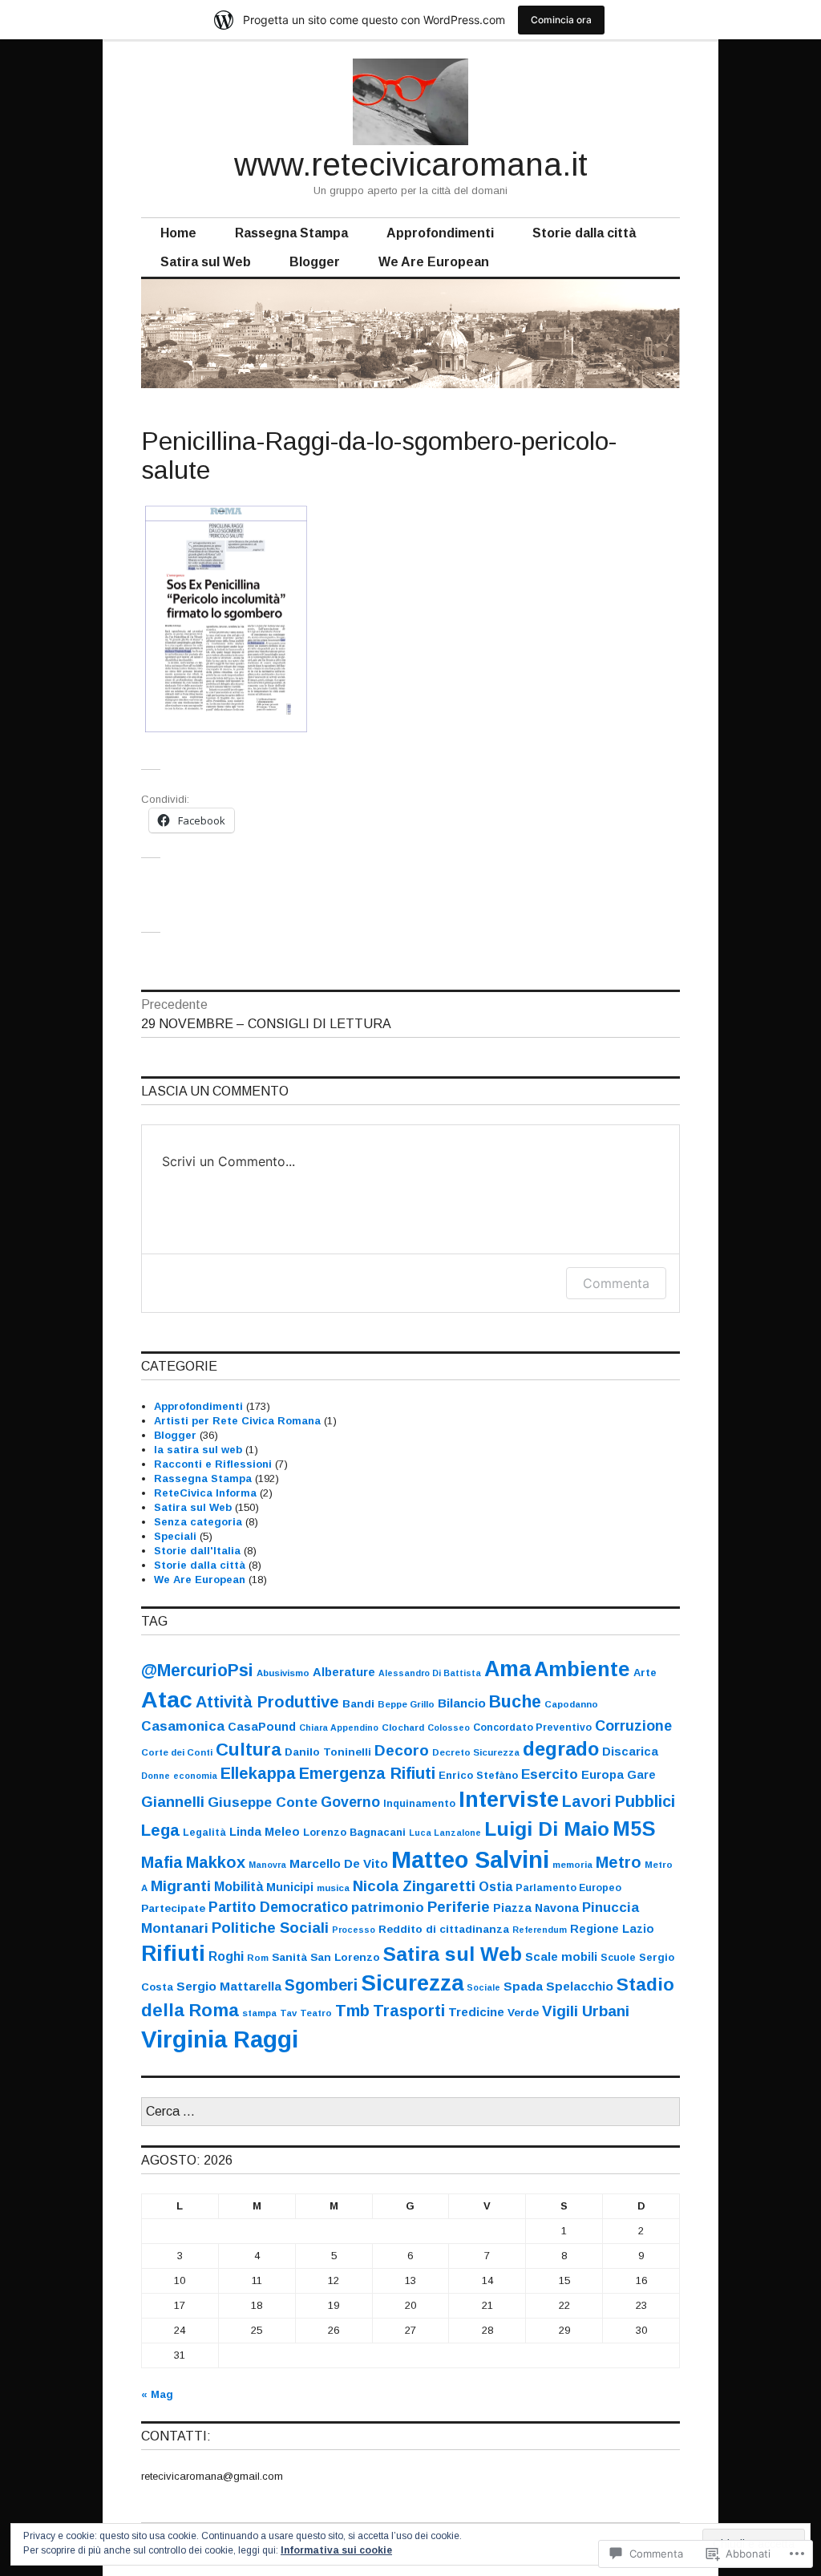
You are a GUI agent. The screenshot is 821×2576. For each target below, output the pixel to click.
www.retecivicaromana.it (411, 164)
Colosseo (449, 1727)
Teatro (316, 2013)
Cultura (249, 1750)
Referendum (540, 1930)
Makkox (216, 1862)
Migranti (181, 1886)
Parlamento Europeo (568, 1888)
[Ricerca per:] (410, 2112)
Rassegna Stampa (291, 233)
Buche (515, 1701)
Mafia (162, 1862)
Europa (603, 1775)
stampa (259, 2013)
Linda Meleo (265, 1832)
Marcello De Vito (339, 1863)
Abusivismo (283, 1673)
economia (195, 1776)
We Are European (434, 262)
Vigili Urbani (586, 2011)
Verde (523, 2013)
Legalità (204, 1833)
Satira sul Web (206, 262)
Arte (645, 1673)
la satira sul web (198, 1450)
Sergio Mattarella (229, 1986)
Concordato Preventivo (532, 1727)
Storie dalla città (584, 233)
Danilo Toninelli (328, 1752)
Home (178, 233)
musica (333, 1888)
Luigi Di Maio (547, 1829)
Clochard (403, 1727)
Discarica (630, 1752)
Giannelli (173, 1802)
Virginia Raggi (220, 2039)
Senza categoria (198, 1522)
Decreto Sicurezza (476, 1752)
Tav (288, 2013)
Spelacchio (580, 1986)
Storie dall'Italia (197, 1551)
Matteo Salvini (470, 1860)
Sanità (289, 1957)
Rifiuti (173, 1953)
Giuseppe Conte (263, 1802)
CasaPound (262, 1727)
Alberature (344, 1672)
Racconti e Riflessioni (213, 1464)
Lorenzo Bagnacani (354, 1832)
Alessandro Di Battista (430, 1673)
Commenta (616, 1283)
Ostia (495, 1887)
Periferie (459, 1907)
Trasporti (409, 2011)
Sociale (483, 1987)
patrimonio (388, 1908)
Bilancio (462, 1703)
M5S (634, 1829)
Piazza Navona (536, 1908)
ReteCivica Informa (205, 1493)
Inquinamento (419, 1804)
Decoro (402, 1750)
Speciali (175, 1536)
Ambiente (582, 1669)
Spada (523, 1986)
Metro (619, 1862)
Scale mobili (561, 1957)
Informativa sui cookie (336, 2550)
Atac (167, 1699)
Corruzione (633, 1726)
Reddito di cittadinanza (444, 1929)
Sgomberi (321, 1985)
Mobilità (239, 1886)
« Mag (157, 2394)
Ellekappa (258, 1773)
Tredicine (476, 2012)
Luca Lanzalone (445, 1833)
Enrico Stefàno (478, 1775)
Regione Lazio (612, 1929)
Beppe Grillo (406, 1704)
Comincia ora (561, 20)
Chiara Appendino (339, 1727)
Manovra (267, 1865)
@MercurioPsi (197, 1670)
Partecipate (173, 1908)
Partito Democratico (278, 1907)
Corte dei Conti (177, 1752)
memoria (572, 1865)
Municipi (290, 1887)
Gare (641, 1775)
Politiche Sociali (270, 1928)
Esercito (550, 1774)
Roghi (226, 1956)
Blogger (315, 262)
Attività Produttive (267, 1702)
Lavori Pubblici (619, 1801)
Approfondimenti (440, 233)
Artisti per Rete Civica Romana (237, 1421)
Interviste (509, 1799)
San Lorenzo (345, 1957)
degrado (561, 1749)
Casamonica (183, 1726)
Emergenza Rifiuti (367, 1773)
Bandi (358, 1704)
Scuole (618, 1958)
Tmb (352, 2011)
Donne (156, 1776)
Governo (350, 1802)
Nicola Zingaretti (414, 1886)
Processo (354, 1930)
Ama (508, 1669)
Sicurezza (412, 1983)
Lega (160, 1830)
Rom (258, 1958)
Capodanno (571, 1704)
